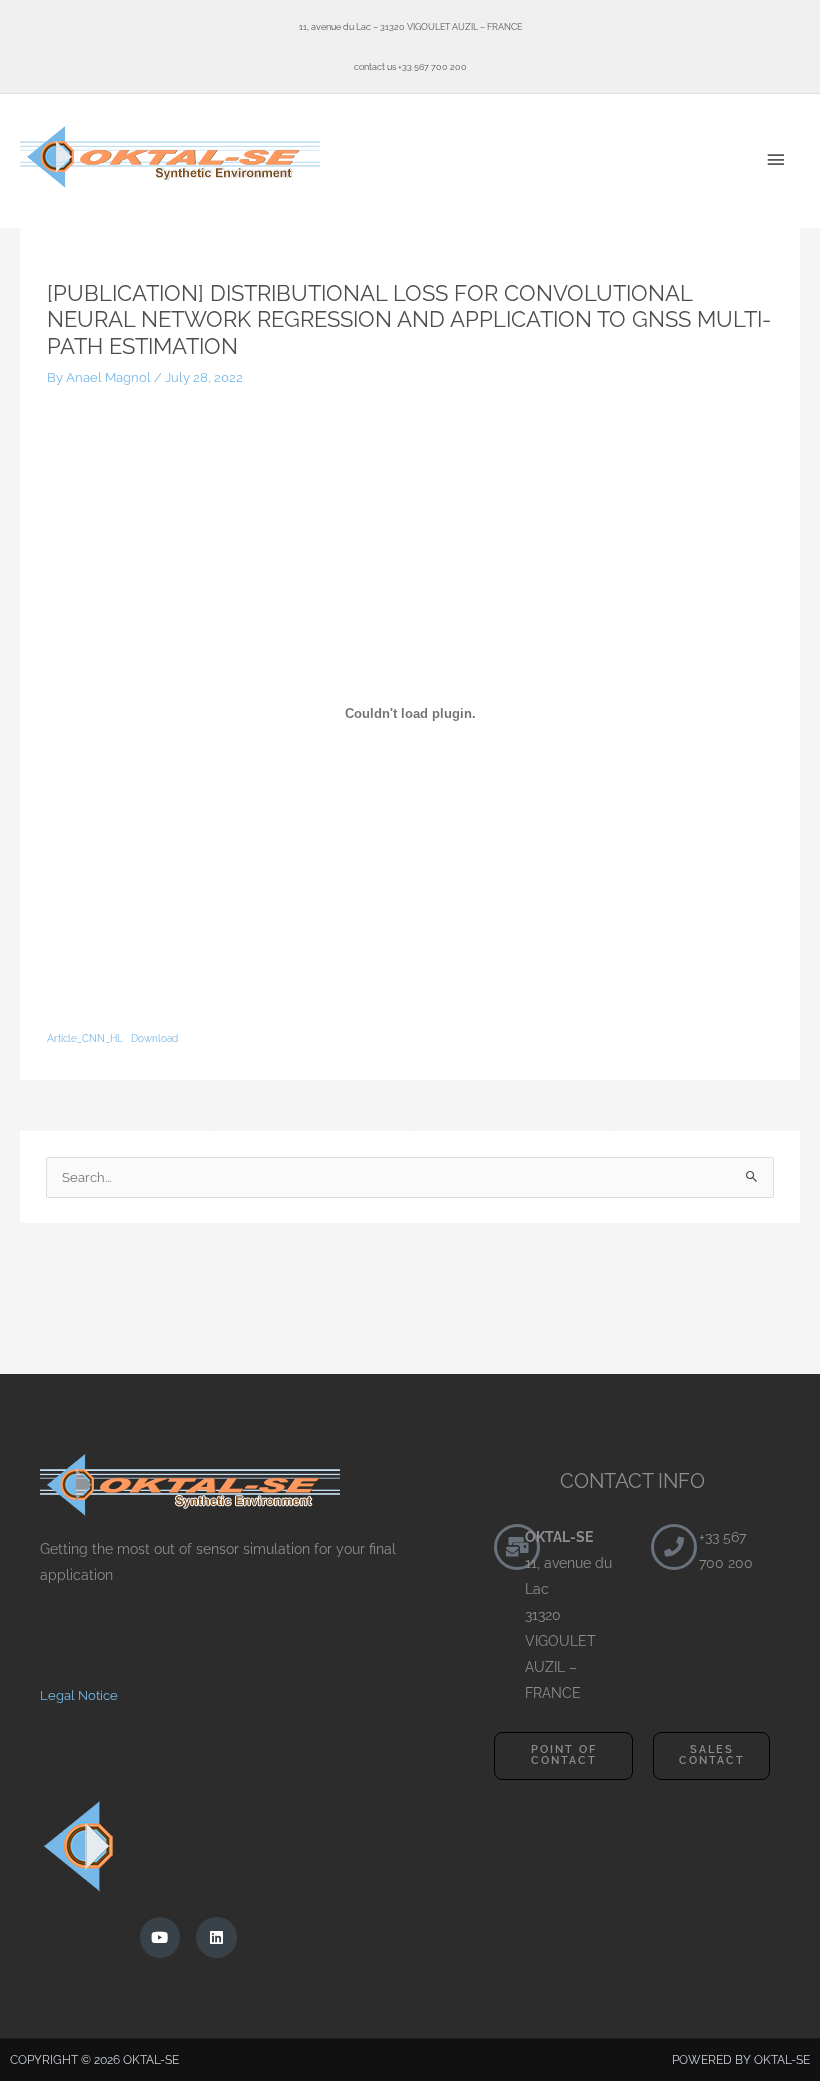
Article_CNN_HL (85, 1038)
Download (154, 1038)
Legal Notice (79, 1695)
